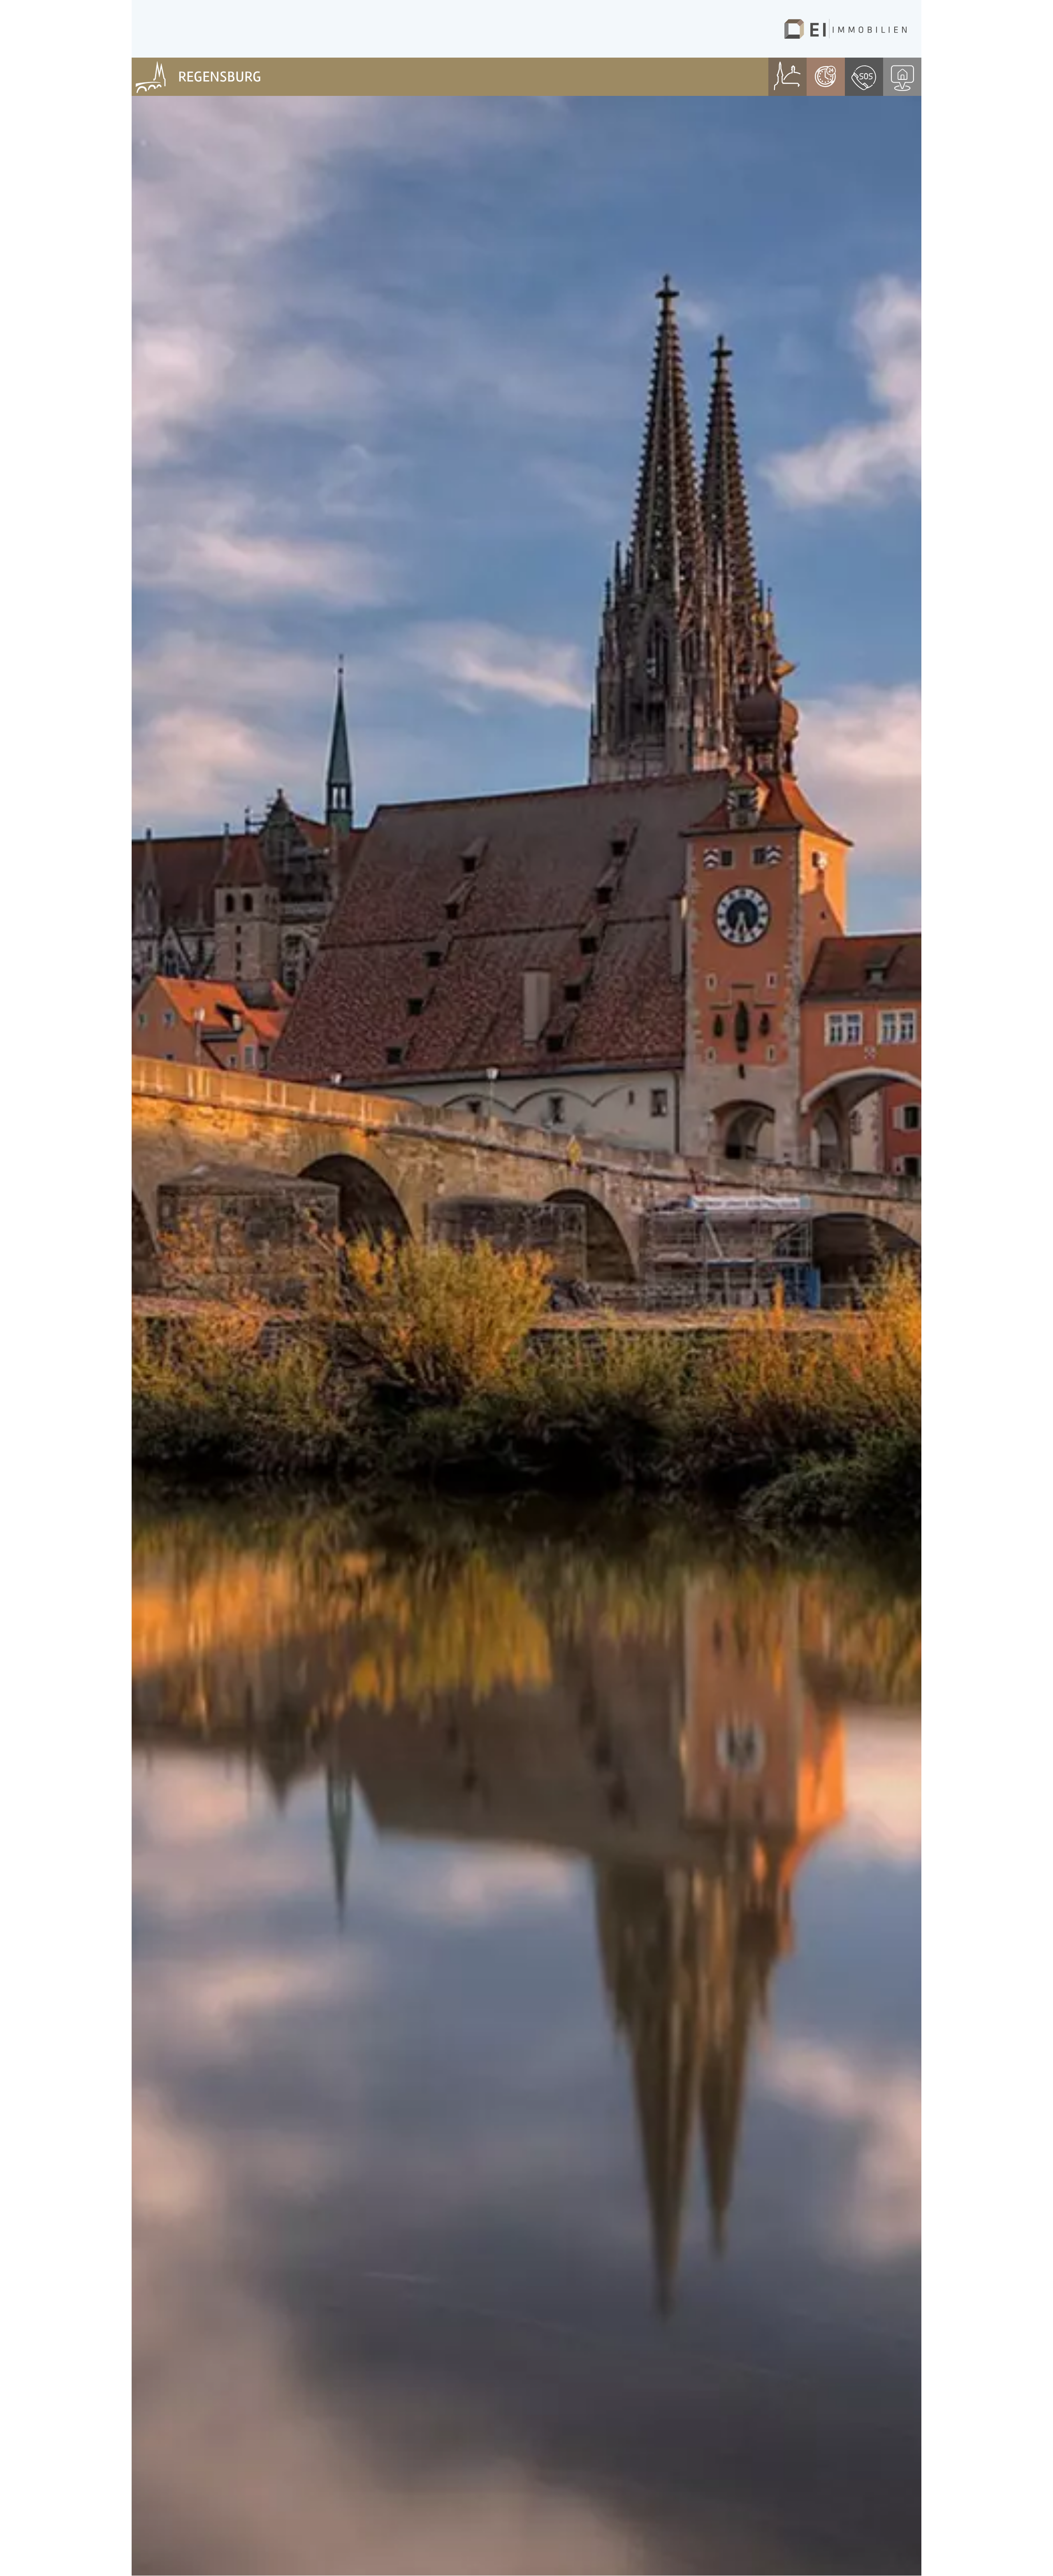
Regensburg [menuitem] (220, 77)
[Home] (845, 29)
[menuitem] (151, 77)
